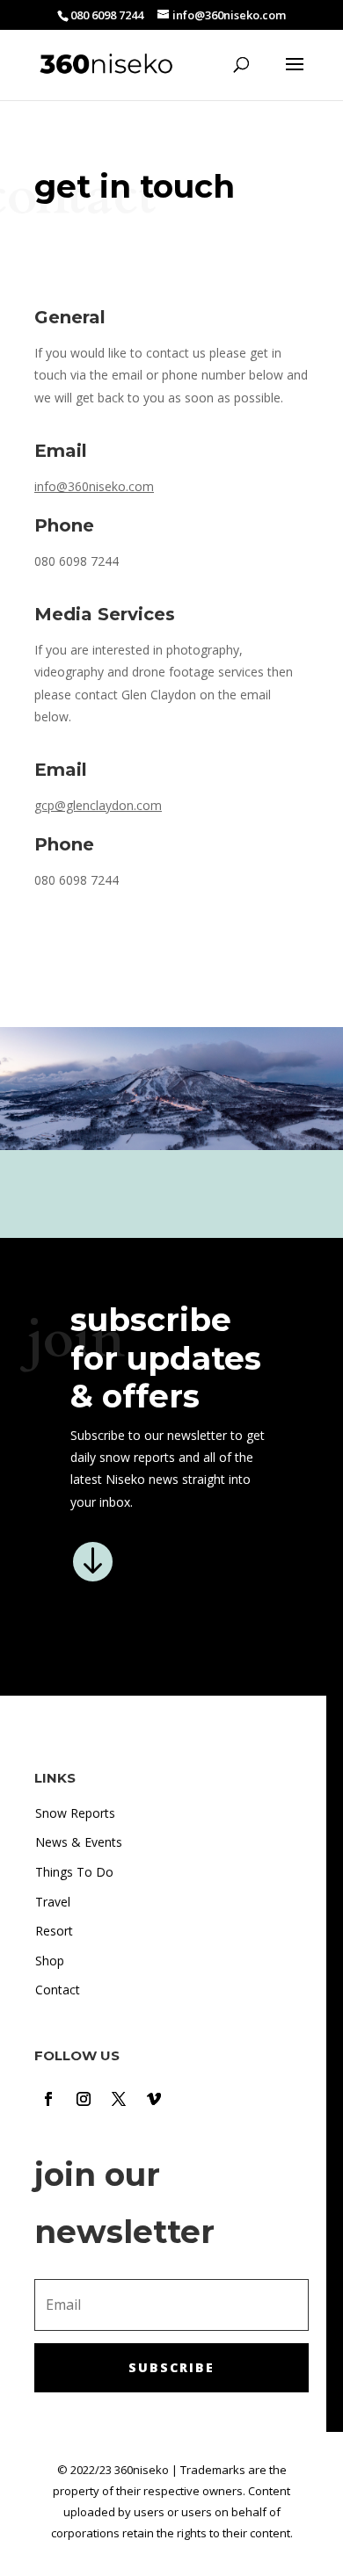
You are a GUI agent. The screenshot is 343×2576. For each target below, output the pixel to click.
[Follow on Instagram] (84, 2099)
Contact (58, 1990)
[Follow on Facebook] (48, 2099)
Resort (54, 1931)
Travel (53, 1902)
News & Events (79, 1842)
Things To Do (74, 1872)
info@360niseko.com (94, 486)
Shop (50, 1961)
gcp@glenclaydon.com (98, 805)
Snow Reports (75, 1813)
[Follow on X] (119, 2099)
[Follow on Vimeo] (154, 2099)
